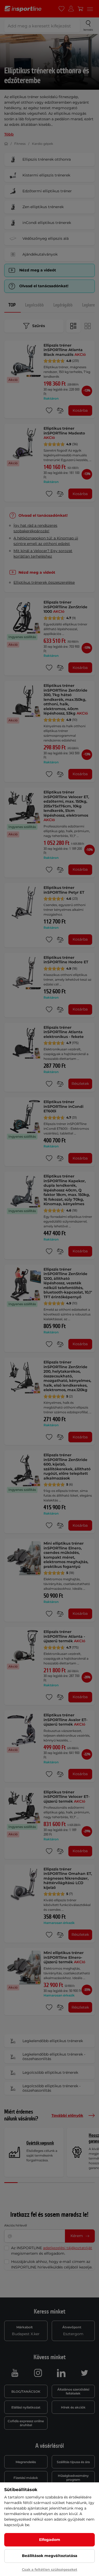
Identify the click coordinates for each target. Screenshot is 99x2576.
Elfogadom (50, 2540)
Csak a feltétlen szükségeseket (50, 2569)
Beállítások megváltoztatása (50, 2556)
